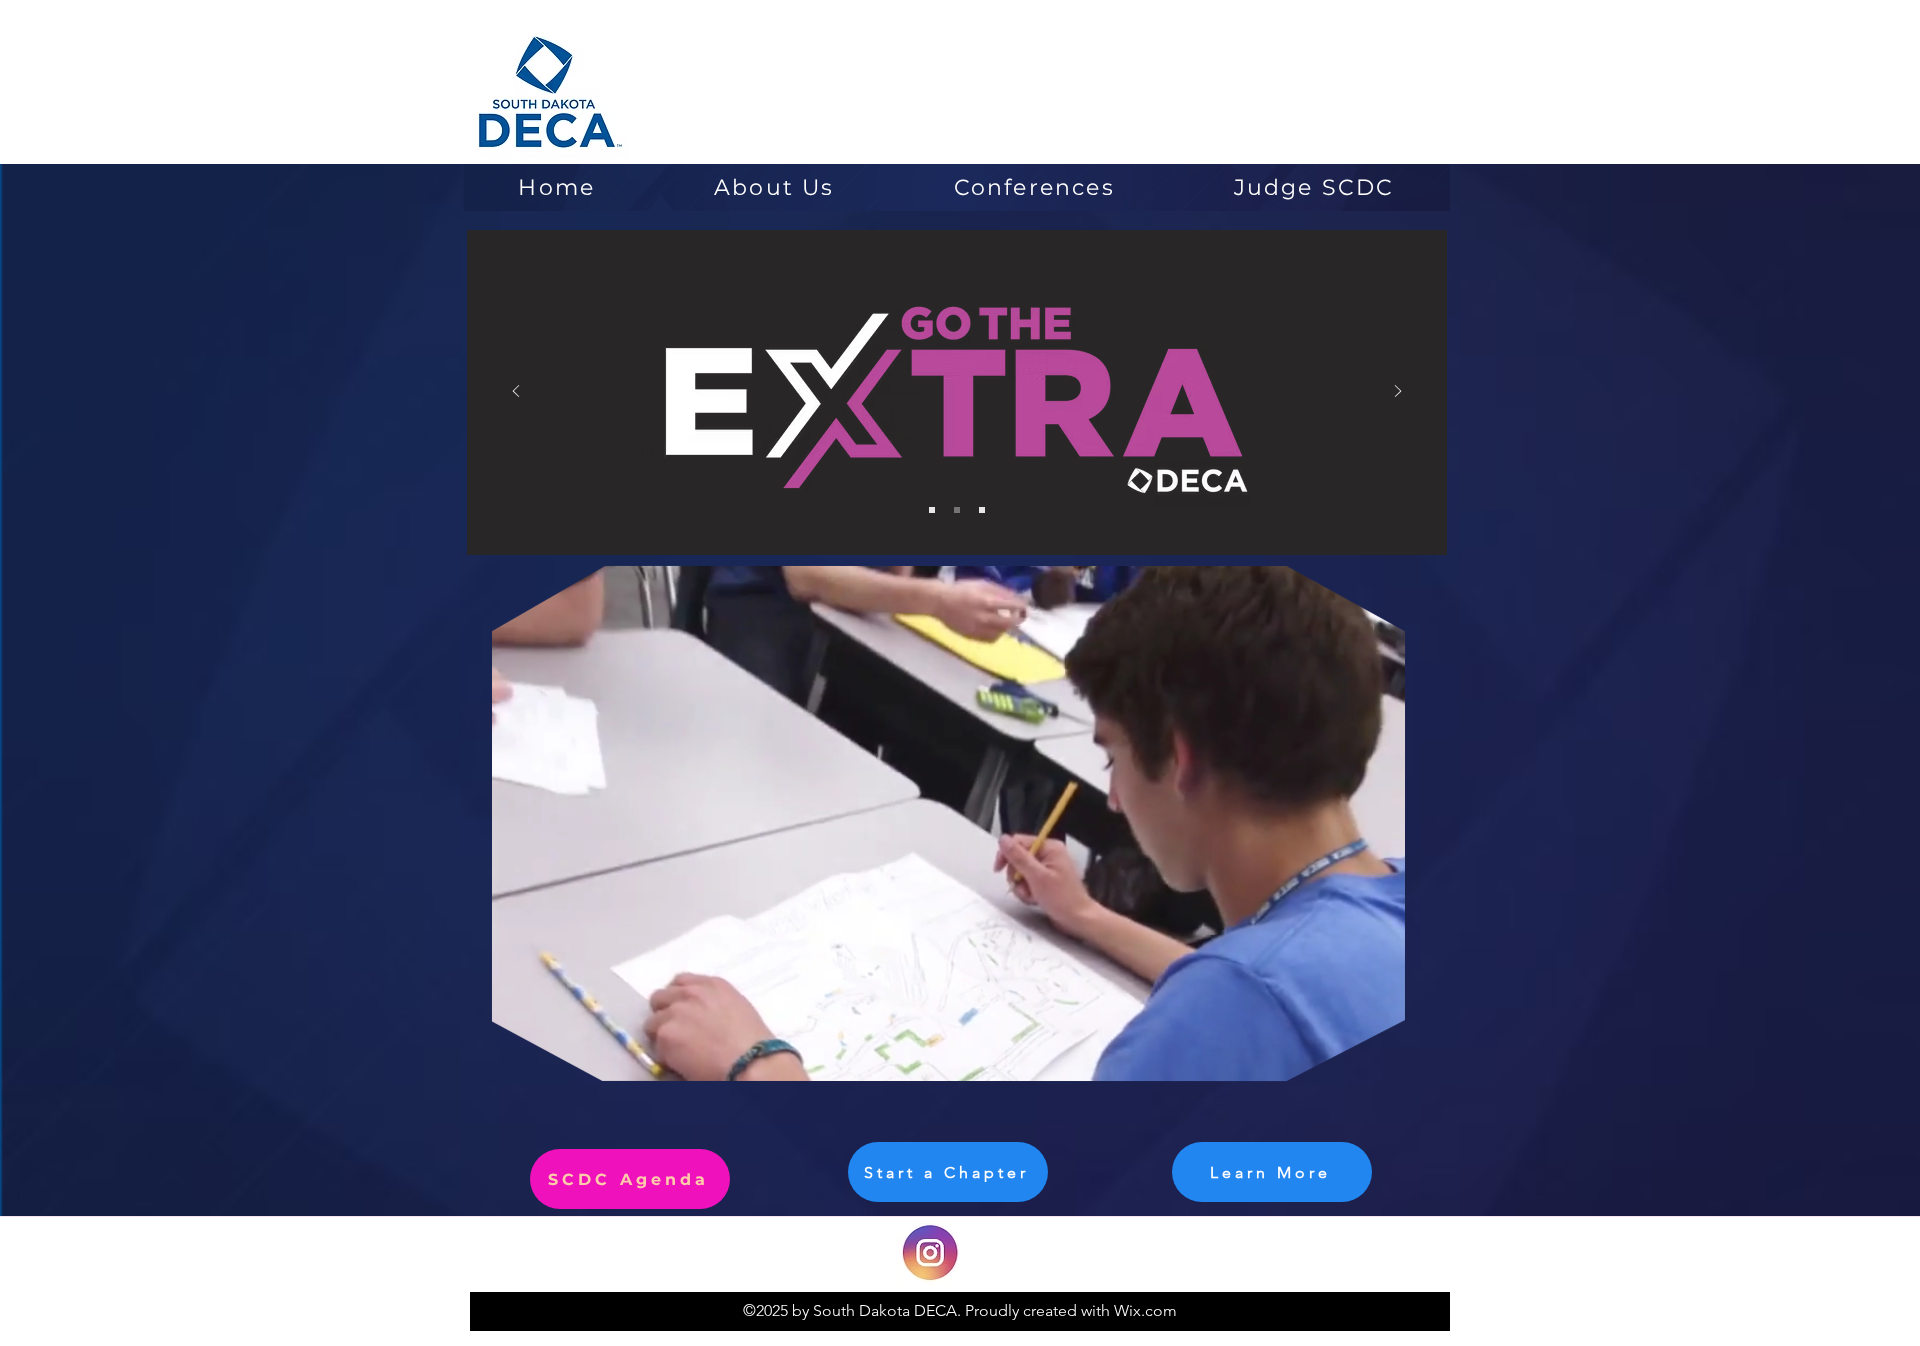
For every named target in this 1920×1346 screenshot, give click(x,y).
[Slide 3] (982, 510)
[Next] (1398, 392)
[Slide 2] (957, 510)
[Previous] (516, 392)
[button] (1379, 1059)
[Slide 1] (932, 510)
